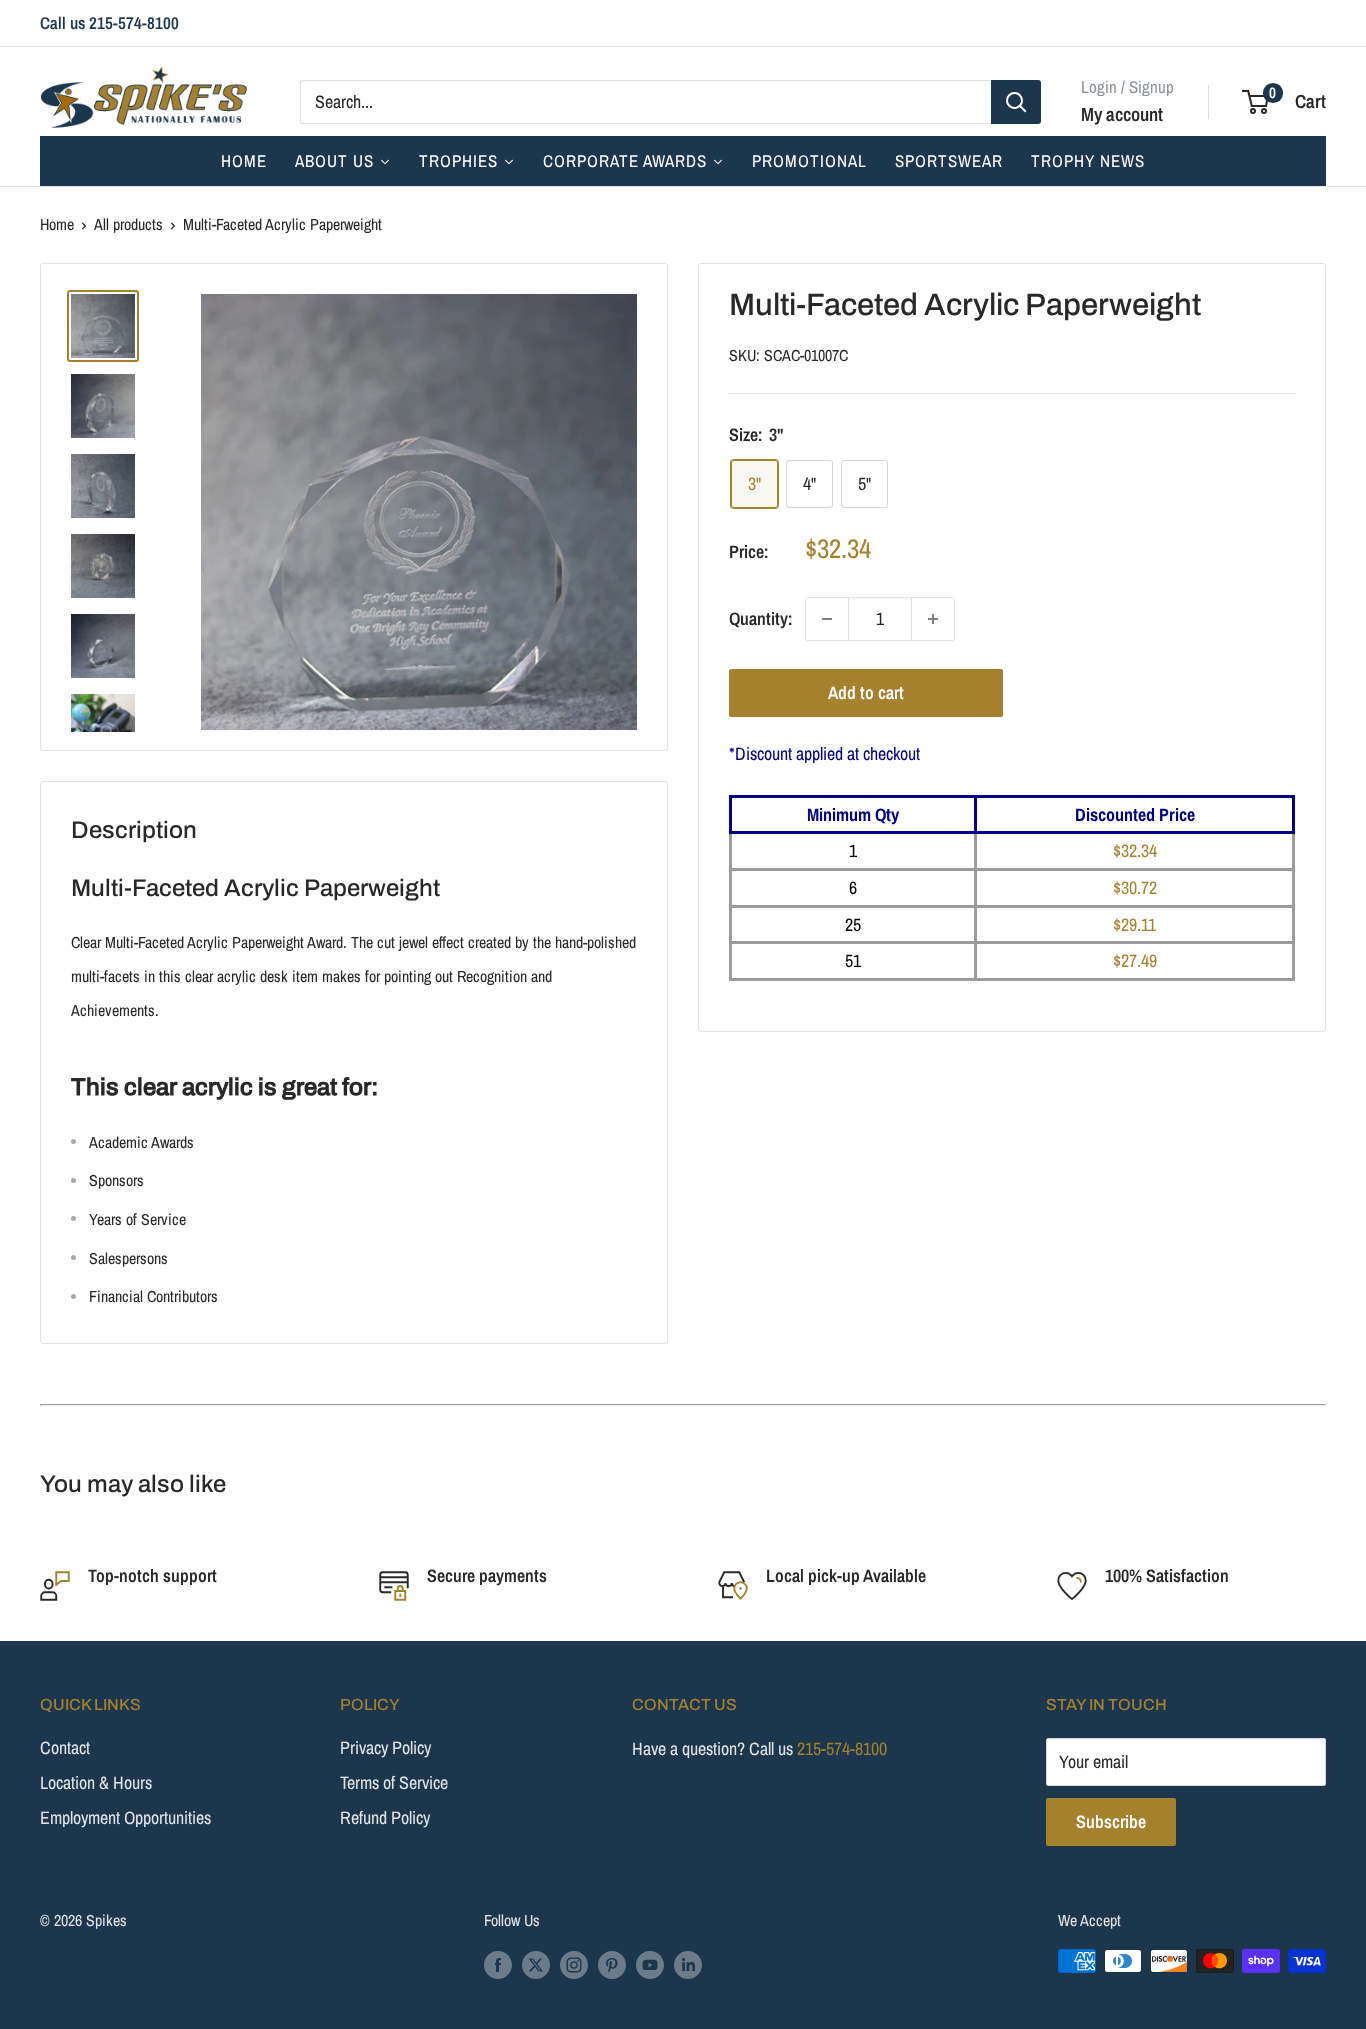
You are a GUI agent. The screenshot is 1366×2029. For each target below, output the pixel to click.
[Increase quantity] (933, 619)
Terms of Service (394, 1782)
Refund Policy (385, 1817)
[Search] (1016, 101)
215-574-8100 (842, 1748)
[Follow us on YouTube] (650, 1964)
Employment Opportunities (125, 1817)
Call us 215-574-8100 (109, 22)
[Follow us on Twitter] (536, 1964)
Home (57, 224)
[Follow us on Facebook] (498, 1964)
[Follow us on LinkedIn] (688, 1964)
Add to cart (866, 692)
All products (128, 224)
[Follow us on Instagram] (574, 1964)
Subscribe (1111, 1821)
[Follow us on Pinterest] (612, 1964)
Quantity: (761, 618)
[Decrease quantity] (827, 619)
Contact (65, 1747)
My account (1122, 113)
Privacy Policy (385, 1747)
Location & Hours (96, 1782)
